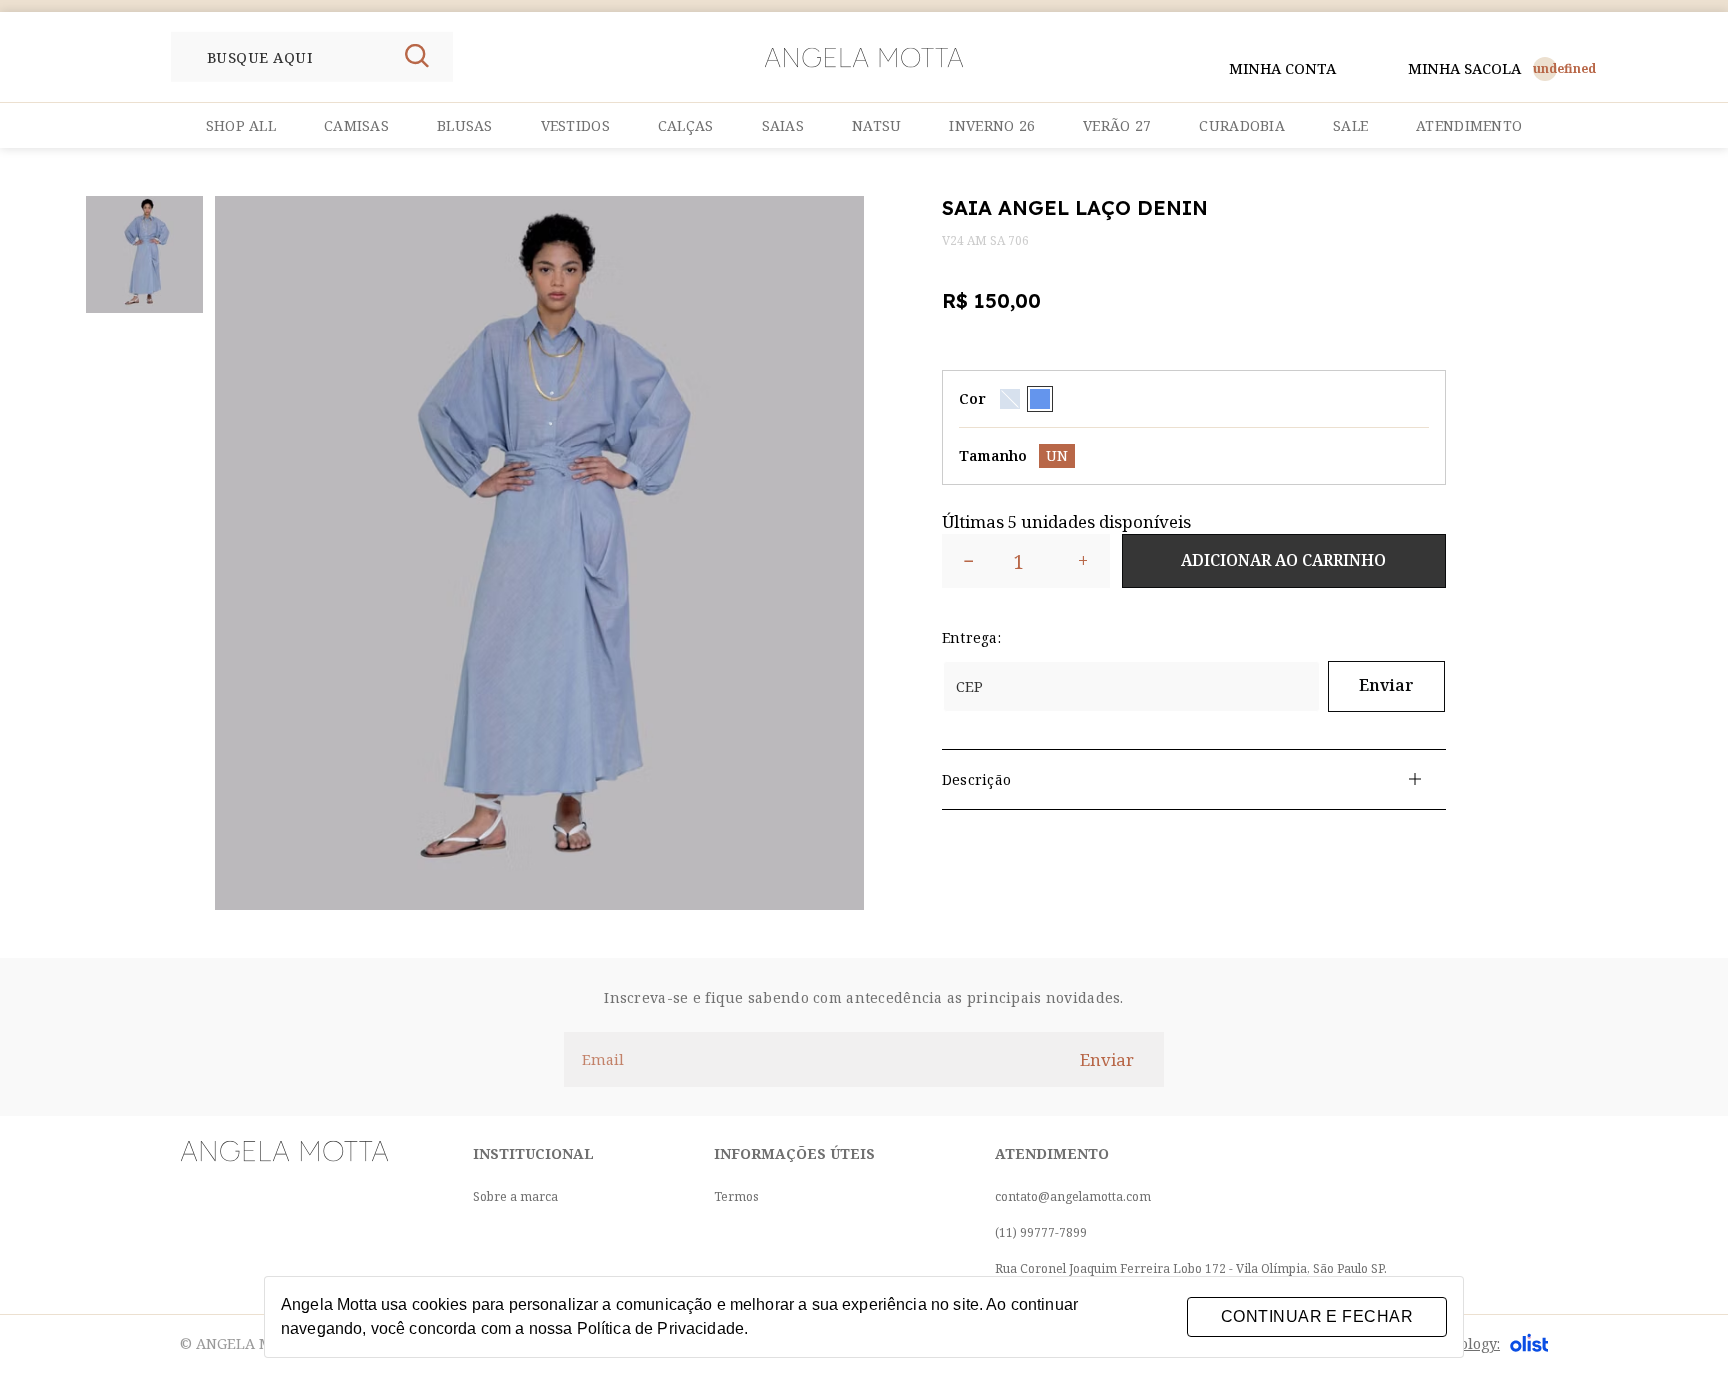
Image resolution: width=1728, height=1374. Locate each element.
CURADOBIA (1242, 125)
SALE (1350, 125)
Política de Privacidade (660, 1328)
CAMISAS (356, 125)
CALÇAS (686, 125)
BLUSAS (465, 125)
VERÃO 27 (1117, 125)
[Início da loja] (864, 57)
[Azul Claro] (1010, 399)
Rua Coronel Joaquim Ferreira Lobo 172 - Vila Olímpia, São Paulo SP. (1191, 1268)
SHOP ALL (241, 125)
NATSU (876, 125)
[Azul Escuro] (1040, 399)
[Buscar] (417, 56)
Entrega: (971, 637)
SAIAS (783, 125)
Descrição (977, 779)
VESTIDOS (575, 125)
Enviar (1386, 685)
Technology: (1458, 1343)
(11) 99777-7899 (1041, 1232)
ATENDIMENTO (1469, 125)
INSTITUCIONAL (533, 1153)
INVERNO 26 (992, 125)
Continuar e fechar (1317, 1316)
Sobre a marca (515, 1196)
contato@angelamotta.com (1073, 1196)
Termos (736, 1196)
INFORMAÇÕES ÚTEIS (794, 1153)
